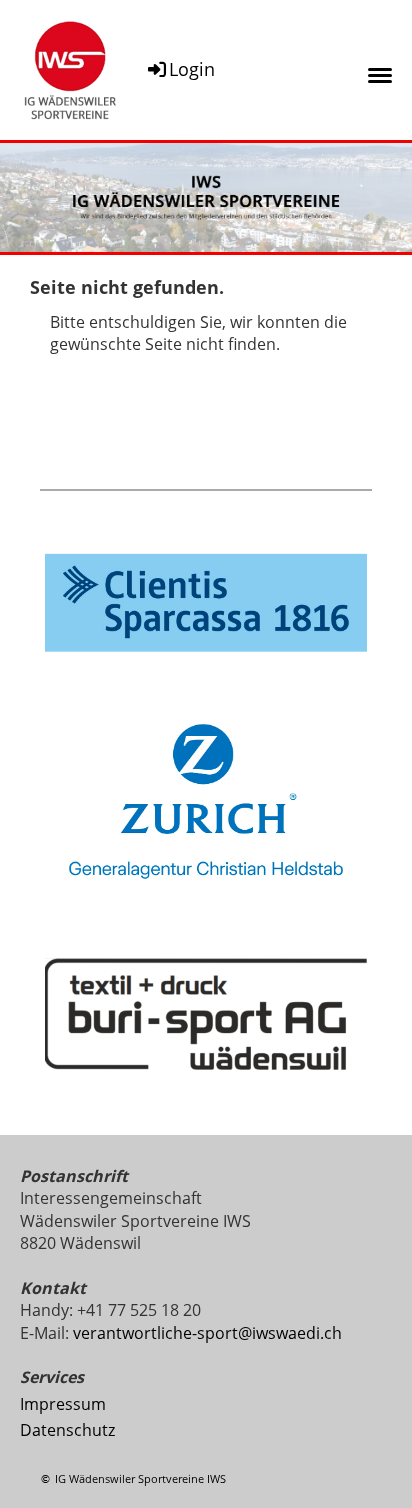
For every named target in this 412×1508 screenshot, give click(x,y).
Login (192, 69)
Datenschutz (67, 1430)
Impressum (63, 1404)
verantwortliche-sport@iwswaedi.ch (207, 1333)
